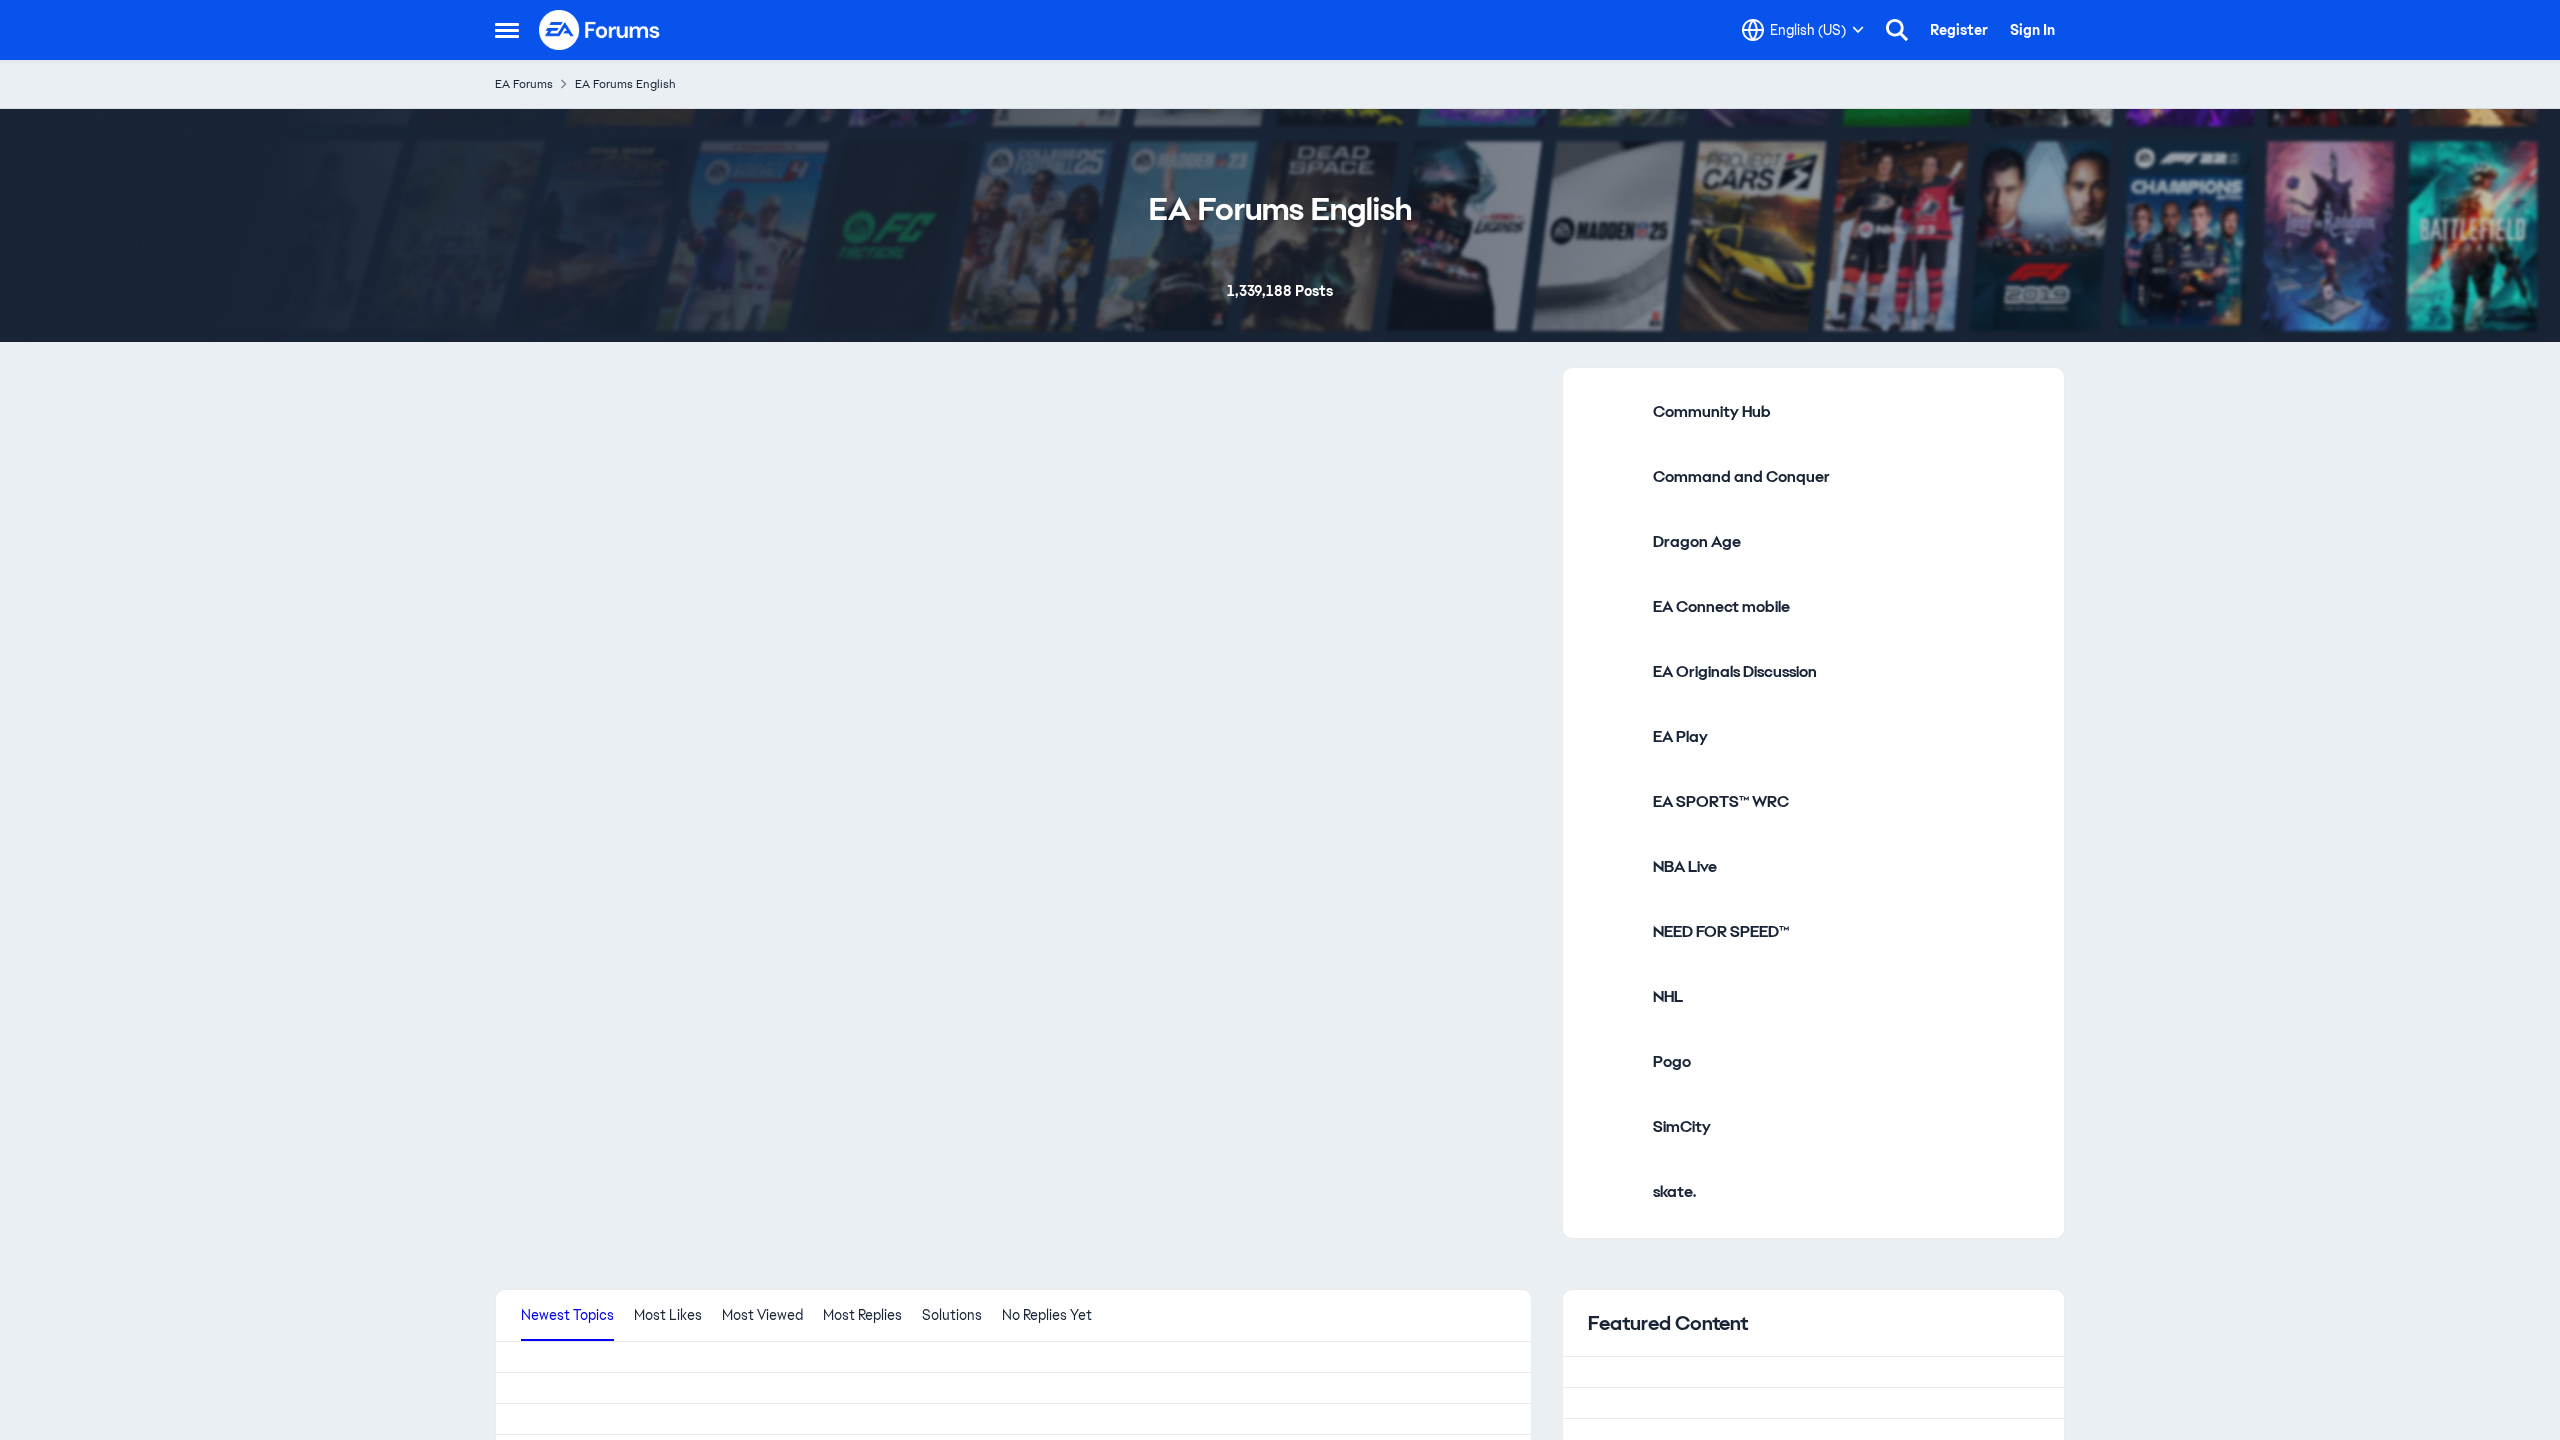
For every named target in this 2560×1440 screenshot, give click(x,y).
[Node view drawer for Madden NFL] (1411, 835)
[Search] (1897, 30)
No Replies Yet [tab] (1047, 1315)
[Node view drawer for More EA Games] (1411, 1088)
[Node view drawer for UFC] (1146, 1088)
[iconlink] (1613, 413)
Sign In (2032, 30)
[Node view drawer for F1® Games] (1146, 835)
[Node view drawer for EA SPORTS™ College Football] (881, 835)
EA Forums (524, 84)
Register (1959, 30)
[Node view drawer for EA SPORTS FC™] (1146, 561)
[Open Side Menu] (507, 30)
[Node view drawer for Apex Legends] (615, 561)
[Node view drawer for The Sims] (1411, 561)
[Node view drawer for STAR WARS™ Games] (881, 1088)
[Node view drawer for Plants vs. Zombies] (615, 1088)
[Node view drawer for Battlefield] (881, 561)
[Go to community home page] (600, 30)
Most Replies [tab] (862, 1315)
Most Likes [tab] (668, 1315)
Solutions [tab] (952, 1315)
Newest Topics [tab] (567, 1315)
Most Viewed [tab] (762, 1315)
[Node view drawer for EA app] (615, 835)
